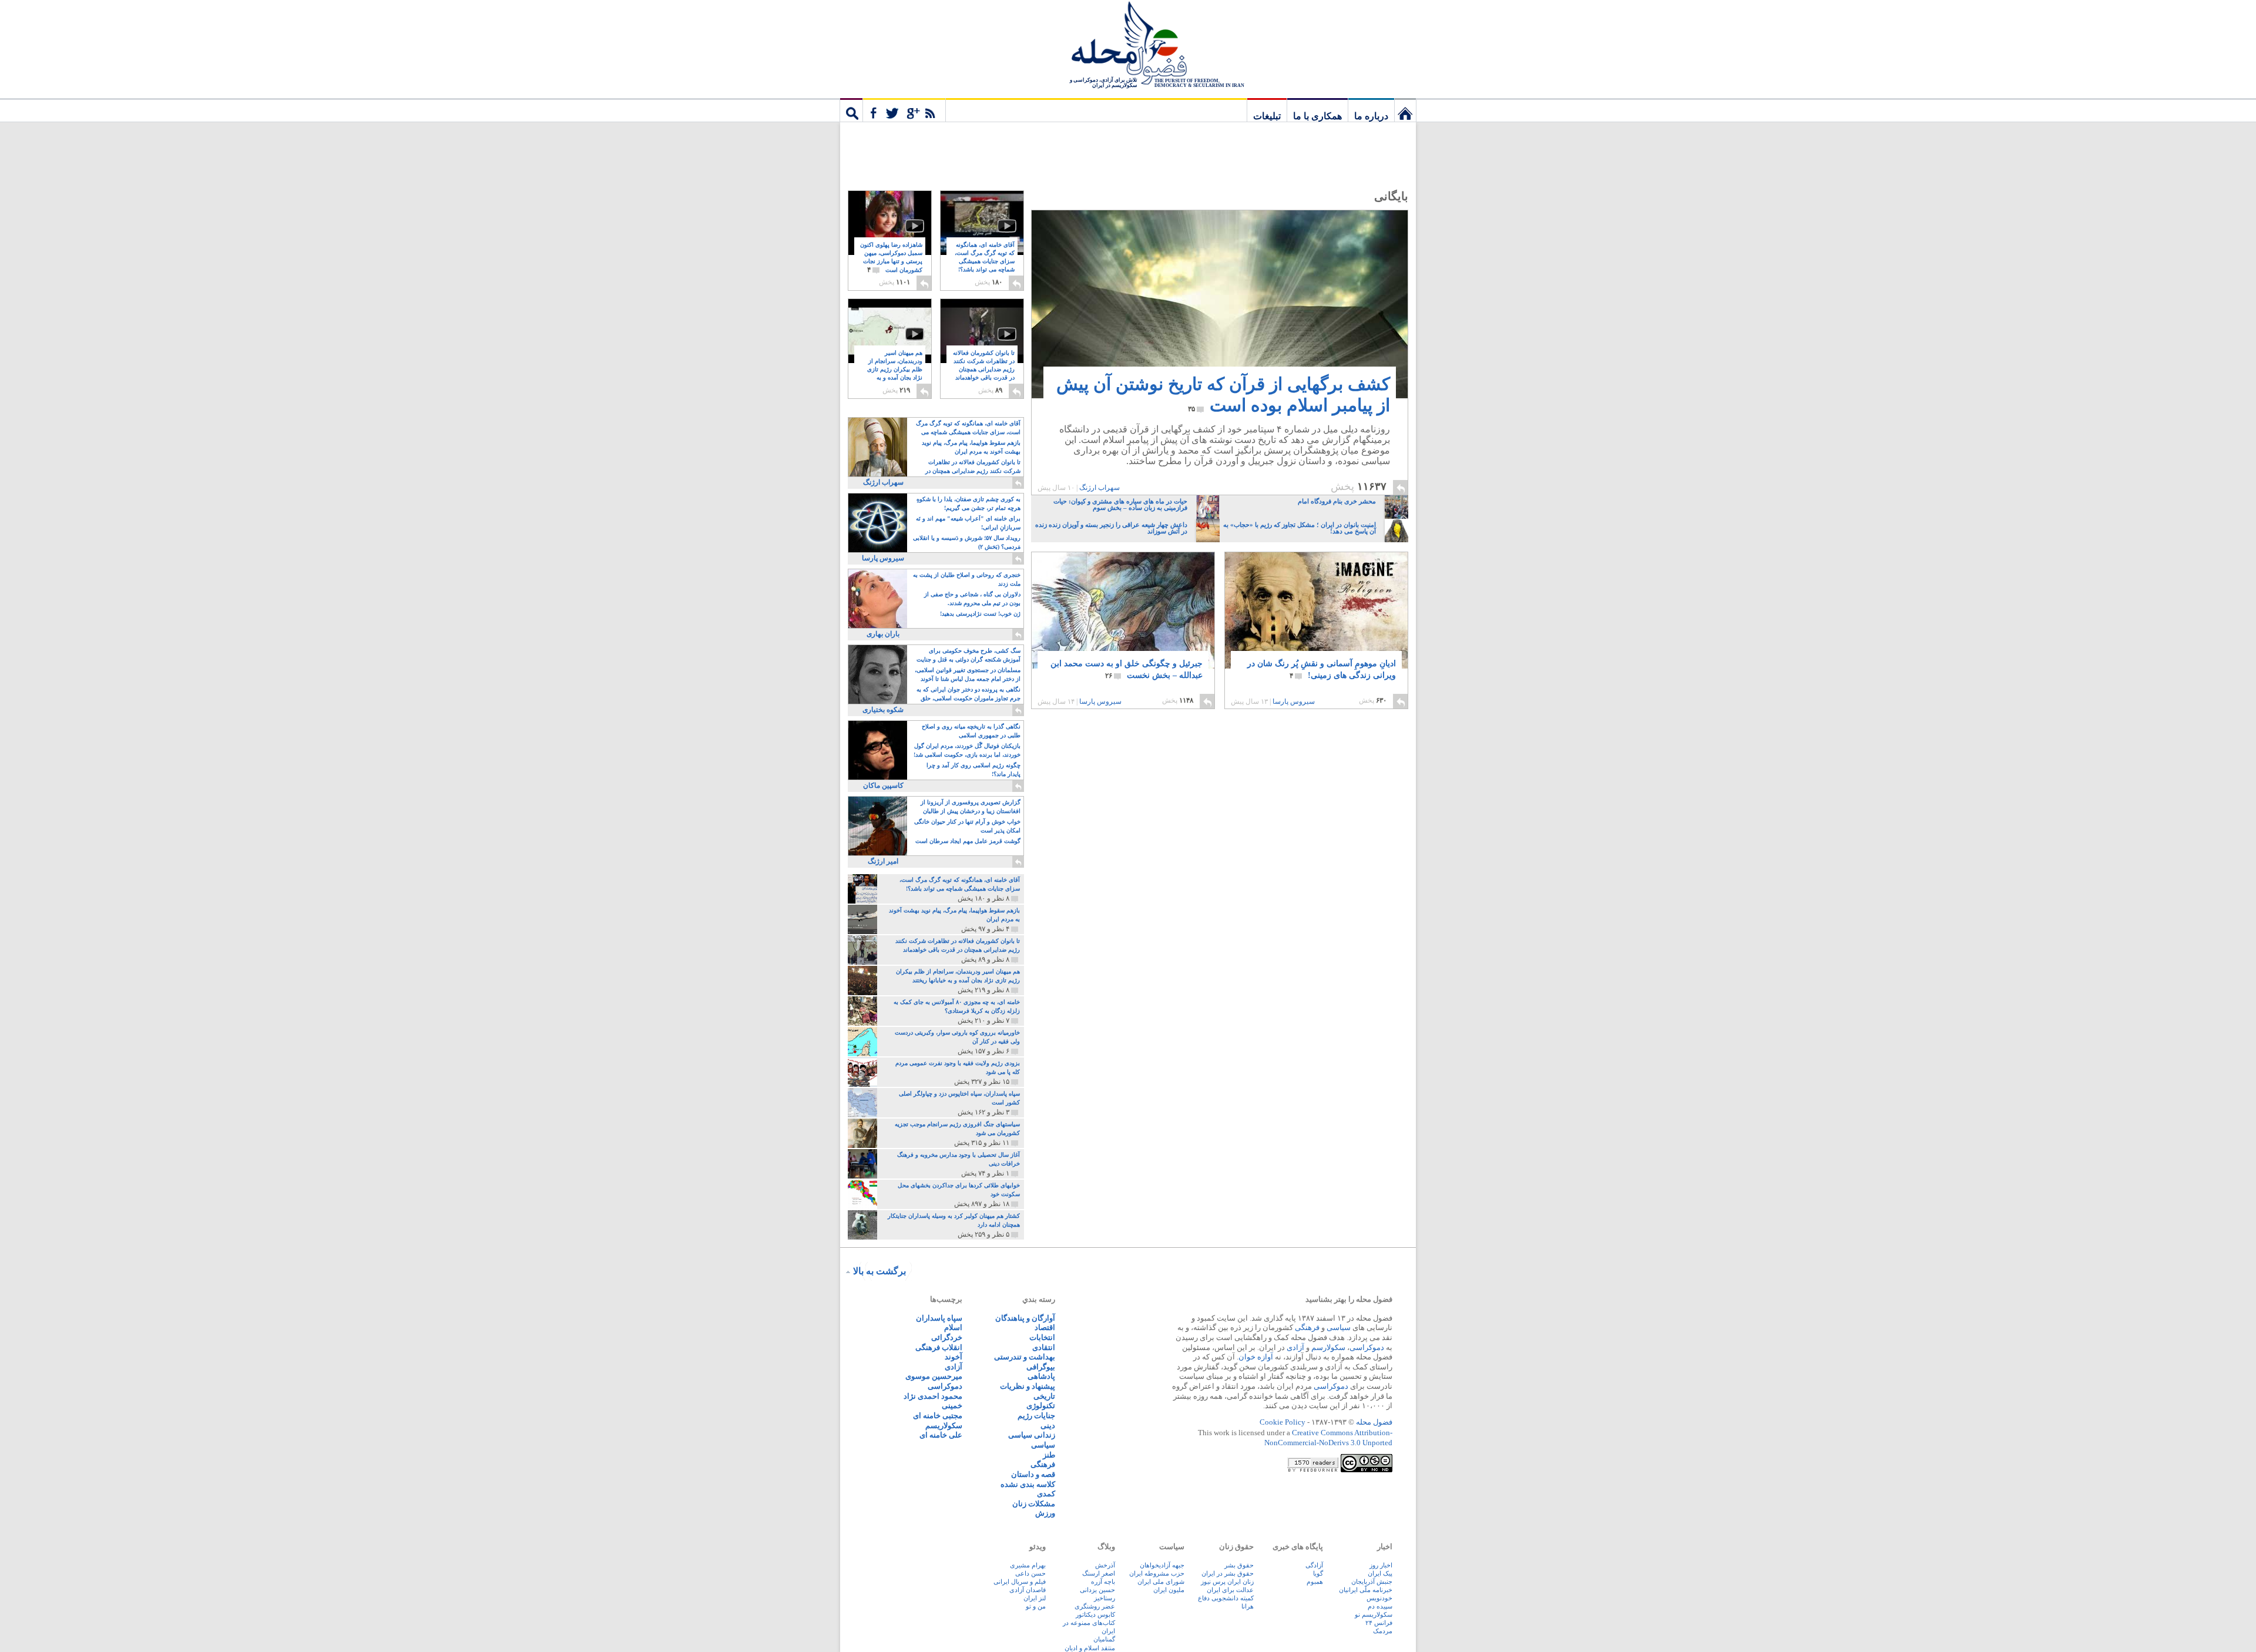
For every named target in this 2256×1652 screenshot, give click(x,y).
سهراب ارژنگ (1100, 488)
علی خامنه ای (941, 1435)
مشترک (904, 110)
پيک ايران (1380, 1573)
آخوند (954, 1357)
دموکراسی (1367, 1347)
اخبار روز (1381, 1565)
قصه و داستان (1033, 1474)
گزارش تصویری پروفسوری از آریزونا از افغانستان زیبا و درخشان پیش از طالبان (971, 807)
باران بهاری (883, 634)
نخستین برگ (1405, 110)
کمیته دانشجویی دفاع (1226, 1598)
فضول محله (1128, 44)
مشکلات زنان (1034, 1504)
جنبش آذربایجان (1372, 1582)
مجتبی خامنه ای (938, 1416)
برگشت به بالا (879, 1271)
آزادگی (1314, 1565)
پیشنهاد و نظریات (1028, 1386)
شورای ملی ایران (1161, 1582)
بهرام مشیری (1028, 1565)
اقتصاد (1045, 1327)
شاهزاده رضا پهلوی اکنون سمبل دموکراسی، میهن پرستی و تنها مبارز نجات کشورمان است (891, 258)
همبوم (1315, 1582)
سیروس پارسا (1294, 701)
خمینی (952, 1406)
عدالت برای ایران (1230, 1590)
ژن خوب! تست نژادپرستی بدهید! (980, 614)
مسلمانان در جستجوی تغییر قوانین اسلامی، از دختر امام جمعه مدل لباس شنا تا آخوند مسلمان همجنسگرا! (968, 675)
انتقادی (1044, 1347)
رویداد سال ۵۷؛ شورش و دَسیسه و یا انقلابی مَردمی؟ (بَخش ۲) (967, 542)
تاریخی (1044, 1396)
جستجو (851, 110)
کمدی (1046, 1494)
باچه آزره (1103, 1582)
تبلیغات (1267, 116)
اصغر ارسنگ (1099, 1573)
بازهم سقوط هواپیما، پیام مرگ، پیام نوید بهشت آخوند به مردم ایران (971, 447)
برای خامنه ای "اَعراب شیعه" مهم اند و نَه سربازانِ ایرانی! (968, 523)
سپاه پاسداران (939, 1318)
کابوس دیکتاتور (1095, 1614)
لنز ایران (1035, 1598)
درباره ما (1371, 116)
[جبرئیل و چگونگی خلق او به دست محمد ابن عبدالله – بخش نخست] (1123, 648)
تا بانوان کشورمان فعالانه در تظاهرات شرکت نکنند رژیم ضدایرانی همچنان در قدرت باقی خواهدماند (984, 370)
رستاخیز (1104, 1598)
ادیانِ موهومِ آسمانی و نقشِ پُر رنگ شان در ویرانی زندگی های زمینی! (1322, 669)
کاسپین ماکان (883, 785)
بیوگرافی (1041, 1367)
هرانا (1248, 1606)
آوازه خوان (1256, 1357)
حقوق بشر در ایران (1228, 1573)
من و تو (1036, 1606)
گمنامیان (1104, 1639)
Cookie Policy (1283, 1422)
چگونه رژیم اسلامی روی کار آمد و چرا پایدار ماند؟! (973, 770)
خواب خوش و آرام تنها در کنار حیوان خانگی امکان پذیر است (967, 826)
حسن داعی (1030, 1573)
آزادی (1295, 1347)
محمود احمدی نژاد (933, 1396)
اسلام (953, 1327)
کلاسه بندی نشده (1028, 1484)
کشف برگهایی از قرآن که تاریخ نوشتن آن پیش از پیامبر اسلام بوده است (1223, 394)
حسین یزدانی (1097, 1590)
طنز (1049, 1455)
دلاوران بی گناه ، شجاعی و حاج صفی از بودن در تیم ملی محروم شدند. (972, 599)
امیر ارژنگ (883, 861)
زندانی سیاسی (1032, 1435)
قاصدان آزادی (1028, 1590)
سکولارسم (1328, 1347)
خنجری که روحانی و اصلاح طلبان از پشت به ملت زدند (967, 579)
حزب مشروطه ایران (1157, 1573)
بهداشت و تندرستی (1025, 1357)
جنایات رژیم (1036, 1416)
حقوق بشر (1239, 1565)
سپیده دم (1380, 1606)
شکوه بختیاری (883, 710)
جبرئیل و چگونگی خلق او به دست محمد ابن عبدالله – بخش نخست (1127, 669)
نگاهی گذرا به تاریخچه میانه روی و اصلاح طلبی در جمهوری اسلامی (971, 731)
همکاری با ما (1317, 116)
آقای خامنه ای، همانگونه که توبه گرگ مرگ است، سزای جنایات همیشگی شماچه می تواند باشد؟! (985, 262)
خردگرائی (947, 1337)
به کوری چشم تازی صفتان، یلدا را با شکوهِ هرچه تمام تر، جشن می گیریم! (968, 503)
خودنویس (1379, 1598)
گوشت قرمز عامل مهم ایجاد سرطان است (968, 841)
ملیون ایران (1169, 1590)
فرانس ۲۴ (1379, 1623)
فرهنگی (1307, 1327)
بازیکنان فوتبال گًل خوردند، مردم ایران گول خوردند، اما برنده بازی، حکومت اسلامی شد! (967, 750)
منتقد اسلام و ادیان (1090, 1648)
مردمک (1383, 1631)
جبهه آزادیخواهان (1162, 1565)
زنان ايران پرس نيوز (1227, 1582)
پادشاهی (1041, 1376)
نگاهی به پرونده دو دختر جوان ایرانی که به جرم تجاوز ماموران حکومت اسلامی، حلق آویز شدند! (968, 695)
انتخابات (1042, 1337)
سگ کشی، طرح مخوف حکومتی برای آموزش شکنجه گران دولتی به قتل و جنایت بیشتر (968, 656)
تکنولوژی (1041, 1406)
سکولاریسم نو (1374, 1614)
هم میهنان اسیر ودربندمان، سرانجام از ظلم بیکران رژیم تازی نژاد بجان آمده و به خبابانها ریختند (895, 370)
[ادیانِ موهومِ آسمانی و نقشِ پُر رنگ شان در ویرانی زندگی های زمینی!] (1316, 614)
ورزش (1045, 1513)
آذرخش (1105, 1565)
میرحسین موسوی (934, 1376)
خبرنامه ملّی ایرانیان (1366, 1590)
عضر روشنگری (1095, 1606)
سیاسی (1339, 1327)
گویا (1318, 1573)
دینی (1048, 1426)
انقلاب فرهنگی (939, 1347)
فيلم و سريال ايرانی (1020, 1582)
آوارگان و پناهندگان (1025, 1318)
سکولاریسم (944, 1426)
